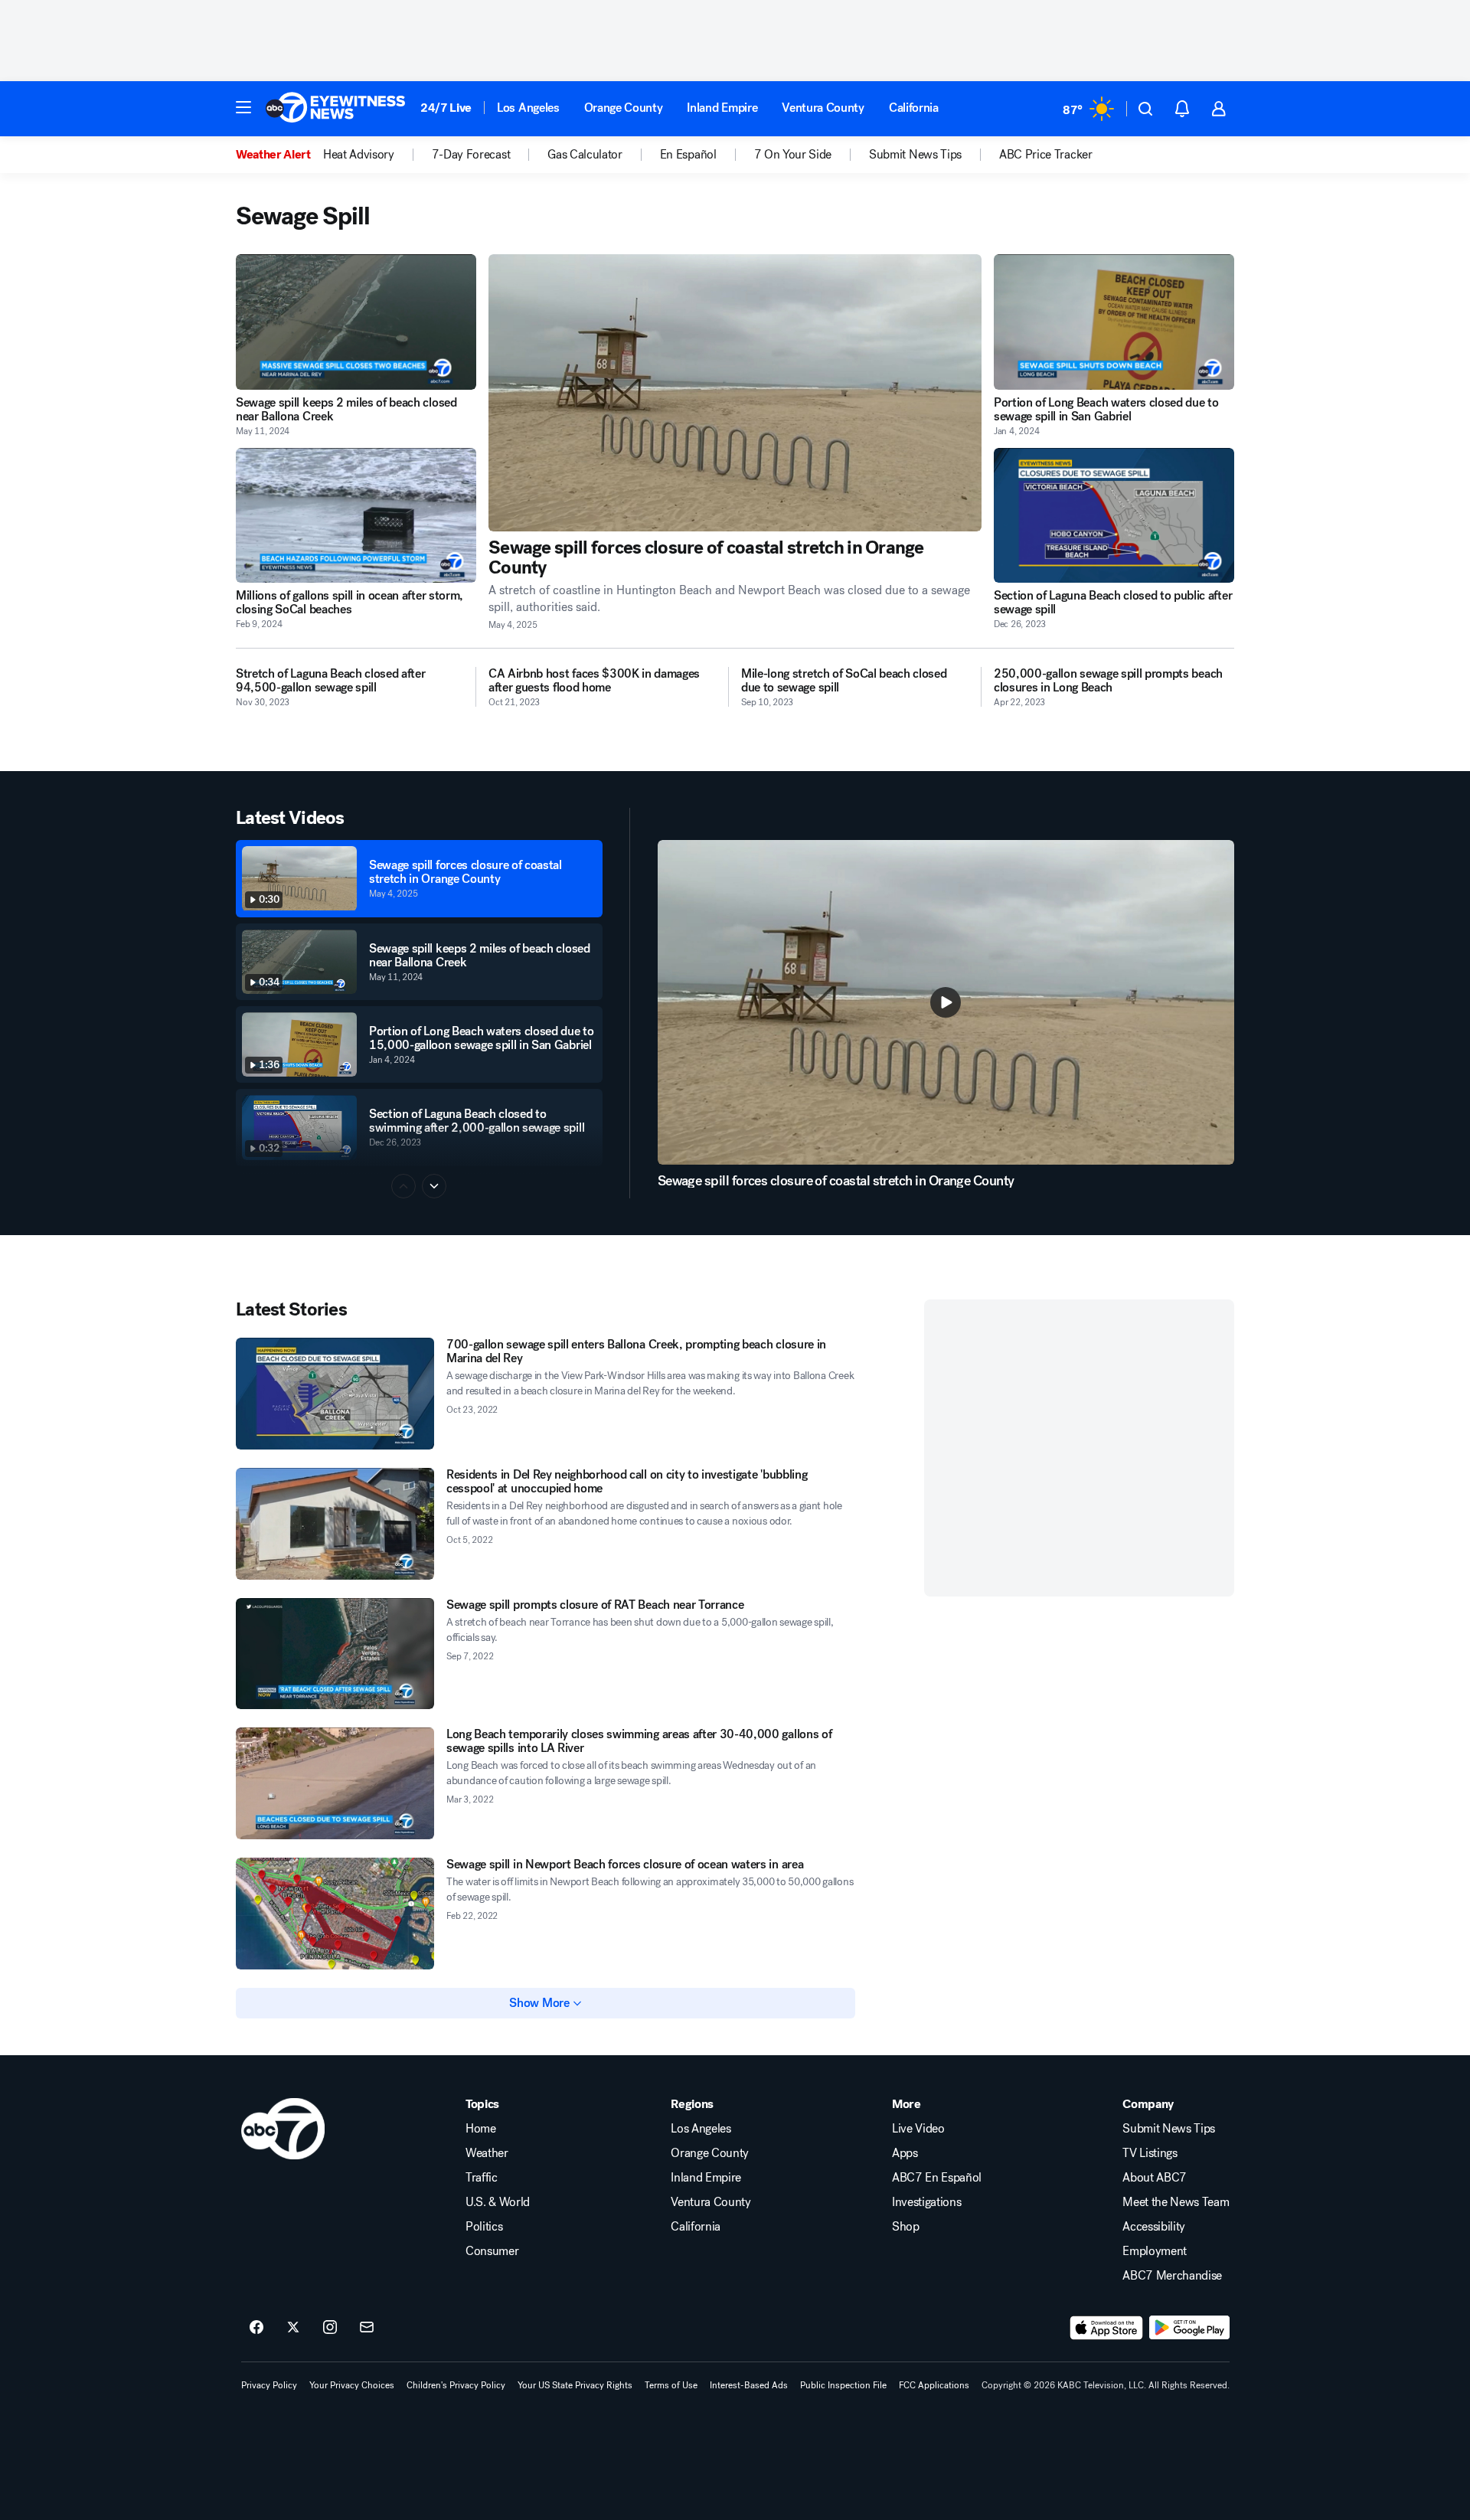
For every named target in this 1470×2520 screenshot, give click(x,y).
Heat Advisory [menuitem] (359, 155)
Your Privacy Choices (352, 2385)
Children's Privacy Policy (456, 2385)
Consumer (492, 2251)
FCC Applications (934, 2385)
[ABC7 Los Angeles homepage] (335, 109)
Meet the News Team (1176, 2202)
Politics (484, 2227)
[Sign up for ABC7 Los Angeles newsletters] (367, 2328)
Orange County (624, 108)
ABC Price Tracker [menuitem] (1046, 155)
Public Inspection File (843, 2385)
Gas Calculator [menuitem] (585, 155)
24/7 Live (446, 108)
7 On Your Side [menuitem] (793, 155)
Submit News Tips (1169, 2129)
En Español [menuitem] (688, 155)
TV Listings (1150, 2153)
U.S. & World (498, 2202)
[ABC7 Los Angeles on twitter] (293, 2328)
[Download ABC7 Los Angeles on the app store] (1106, 2328)
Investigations (927, 2202)
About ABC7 (1155, 2178)
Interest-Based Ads (749, 2385)
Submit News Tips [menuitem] (915, 155)
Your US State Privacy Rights (575, 2385)
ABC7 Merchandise (1172, 2276)
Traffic (482, 2178)
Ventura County (823, 108)
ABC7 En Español (937, 2178)
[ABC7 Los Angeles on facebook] (256, 2328)
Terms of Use (671, 2385)
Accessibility (1154, 2227)
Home (481, 2129)
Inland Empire (722, 108)
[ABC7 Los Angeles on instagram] (330, 2328)
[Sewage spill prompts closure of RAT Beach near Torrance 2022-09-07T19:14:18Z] (335, 1654)
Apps (905, 2153)
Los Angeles (528, 108)
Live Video (918, 2129)
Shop (906, 2227)
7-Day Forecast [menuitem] (471, 155)
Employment (1155, 2251)
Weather (487, 2153)
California (914, 108)
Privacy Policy (269, 2385)
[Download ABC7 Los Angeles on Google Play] (1189, 2328)
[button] (243, 107)
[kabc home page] (283, 2129)
